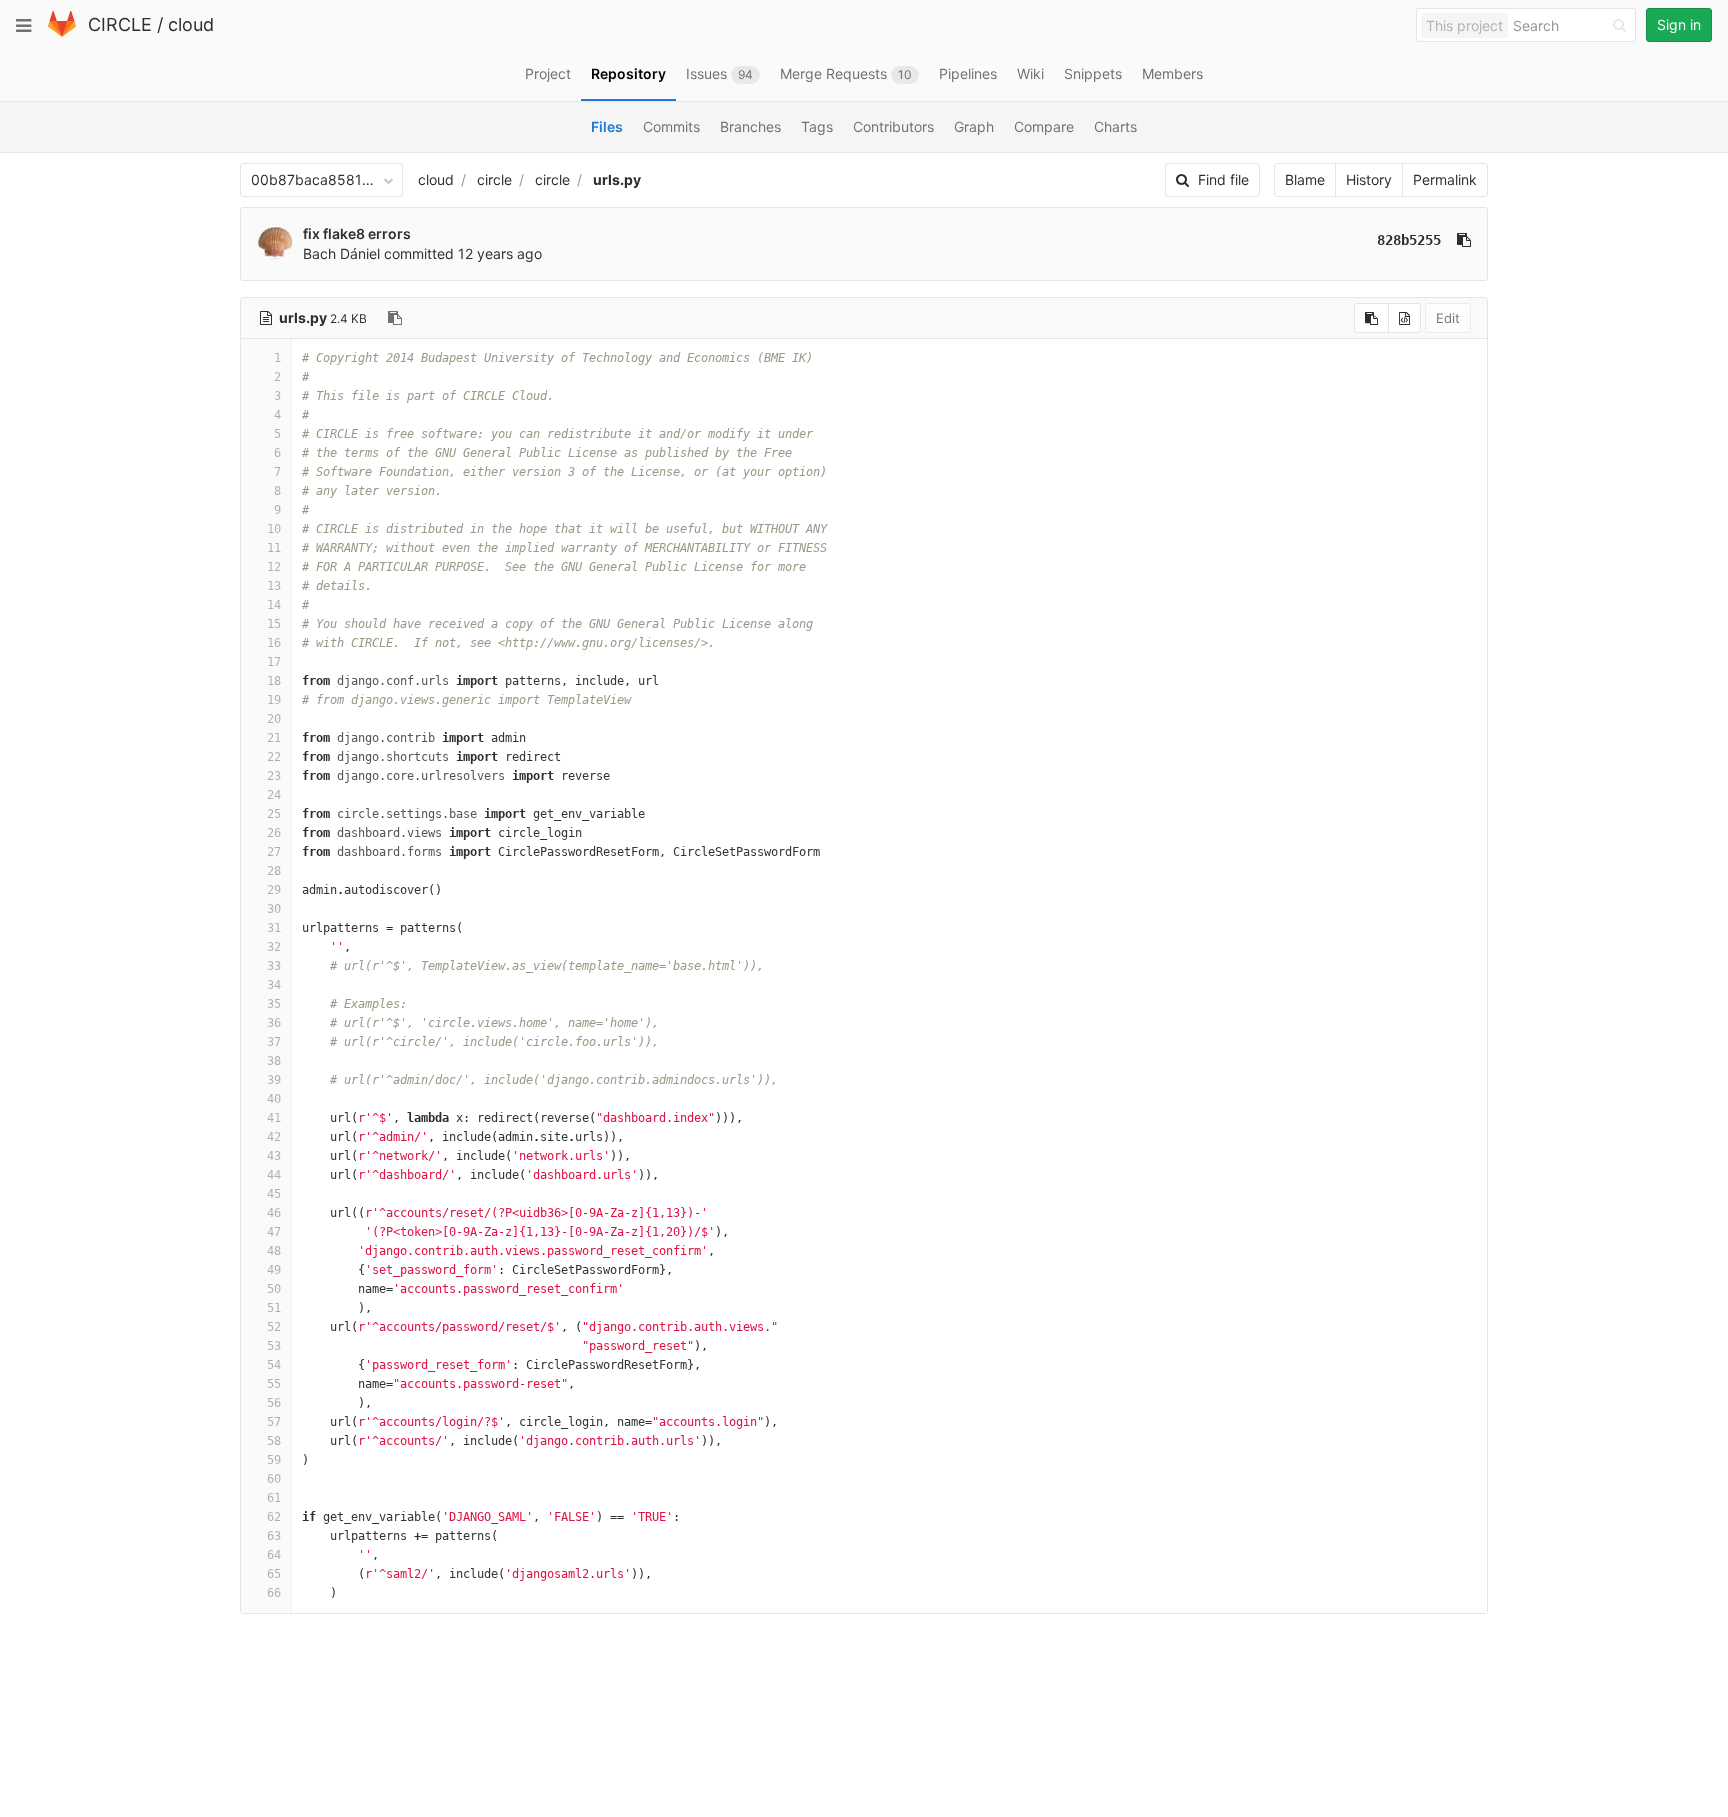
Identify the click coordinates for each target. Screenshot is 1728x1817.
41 (274, 1118)
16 (274, 643)
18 (274, 681)
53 (274, 1346)
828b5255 (1409, 240)
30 (274, 909)
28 (274, 871)
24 (274, 795)
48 (274, 1251)
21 (274, 738)
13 (274, 586)
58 (274, 1441)
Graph (974, 126)
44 (274, 1175)
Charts (1115, 126)
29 (274, 890)
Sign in (1679, 24)
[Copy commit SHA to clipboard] (1464, 240)
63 (274, 1536)
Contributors (893, 126)
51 (274, 1308)
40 (274, 1099)
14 (274, 605)
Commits (671, 126)
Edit (1448, 318)
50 (274, 1289)
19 (274, 700)
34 (274, 985)
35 (274, 1004)
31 (274, 928)
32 (274, 947)
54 (274, 1365)
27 (274, 852)
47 (274, 1232)
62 (274, 1517)
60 (274, 1479)
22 (274, 757)
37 (274, 1042)
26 (274, 833)
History (1369, 179)
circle (494, 179)
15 (274, 624)
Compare (1044, 126)
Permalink (1445, 179)
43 (274, 1156)
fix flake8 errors (357, 233)
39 (274, 1080)
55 (274, 1384)
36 (274, 1023)
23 (274, 776)
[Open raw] (1404, 318)
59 (274, 1460)
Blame (1305, 179)
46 (274, 1213)
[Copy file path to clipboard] (395, 318)
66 (274, 1593)
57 (274, 1422)
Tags (817, 126)
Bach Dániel (341, 253)
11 (274, 548)
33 (274, 966)
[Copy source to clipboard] (1371, 318)
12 (274, 567)
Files (607, 126)
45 (274, 1194)
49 (274, 1270)
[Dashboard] (62, 32)
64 (274, 1555)
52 (274, 1327)
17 (274, 662)
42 (274, 1137)
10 (274, 529)
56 (274, 1403)
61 (274, 1498)
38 (274, 1061)
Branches (750, 126)
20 (274, 719)
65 (274, 1574)
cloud (191, 24)
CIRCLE (120, 24)
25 (274, 814)
